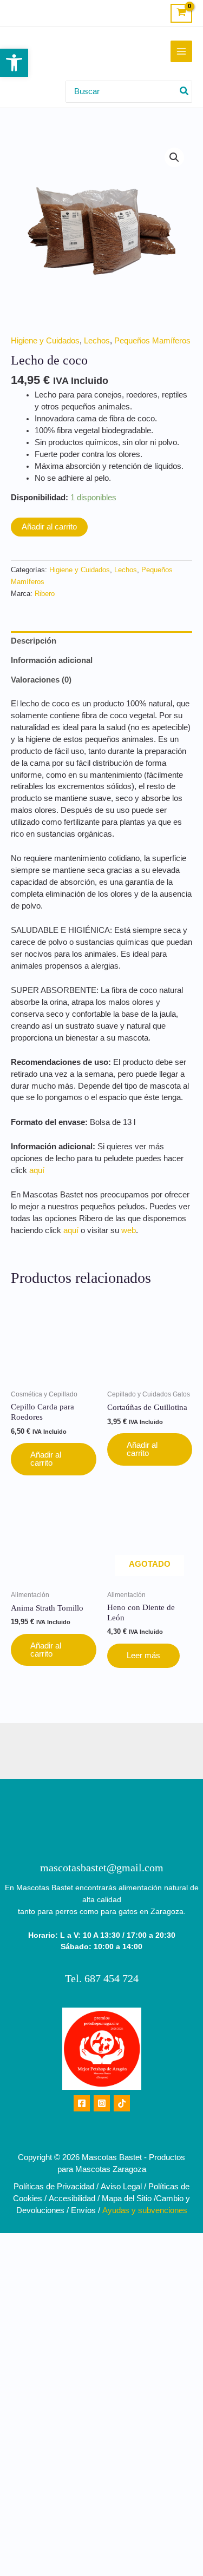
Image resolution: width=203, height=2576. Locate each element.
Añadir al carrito (49, 527)
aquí (37, 1170)
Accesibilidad (72, 2198)
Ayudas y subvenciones (145, 2210)
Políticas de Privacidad (54, 2187)
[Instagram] (102, 2103)
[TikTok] (122, 2103)
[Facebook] (82, 2103)
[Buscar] (185, 92)
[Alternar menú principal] (181, 51)
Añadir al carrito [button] (46, 1459)
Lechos (97, 341)
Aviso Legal (121, 2187)
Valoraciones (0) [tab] (41, 680)
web (129, 1230)
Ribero (45, 594)
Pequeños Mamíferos (152, 341)
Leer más (143, 1655)
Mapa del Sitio (127, 2198)
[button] (14, 63)
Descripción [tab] (34, 641)
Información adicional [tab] (52, 660)
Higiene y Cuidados (45, 341)
